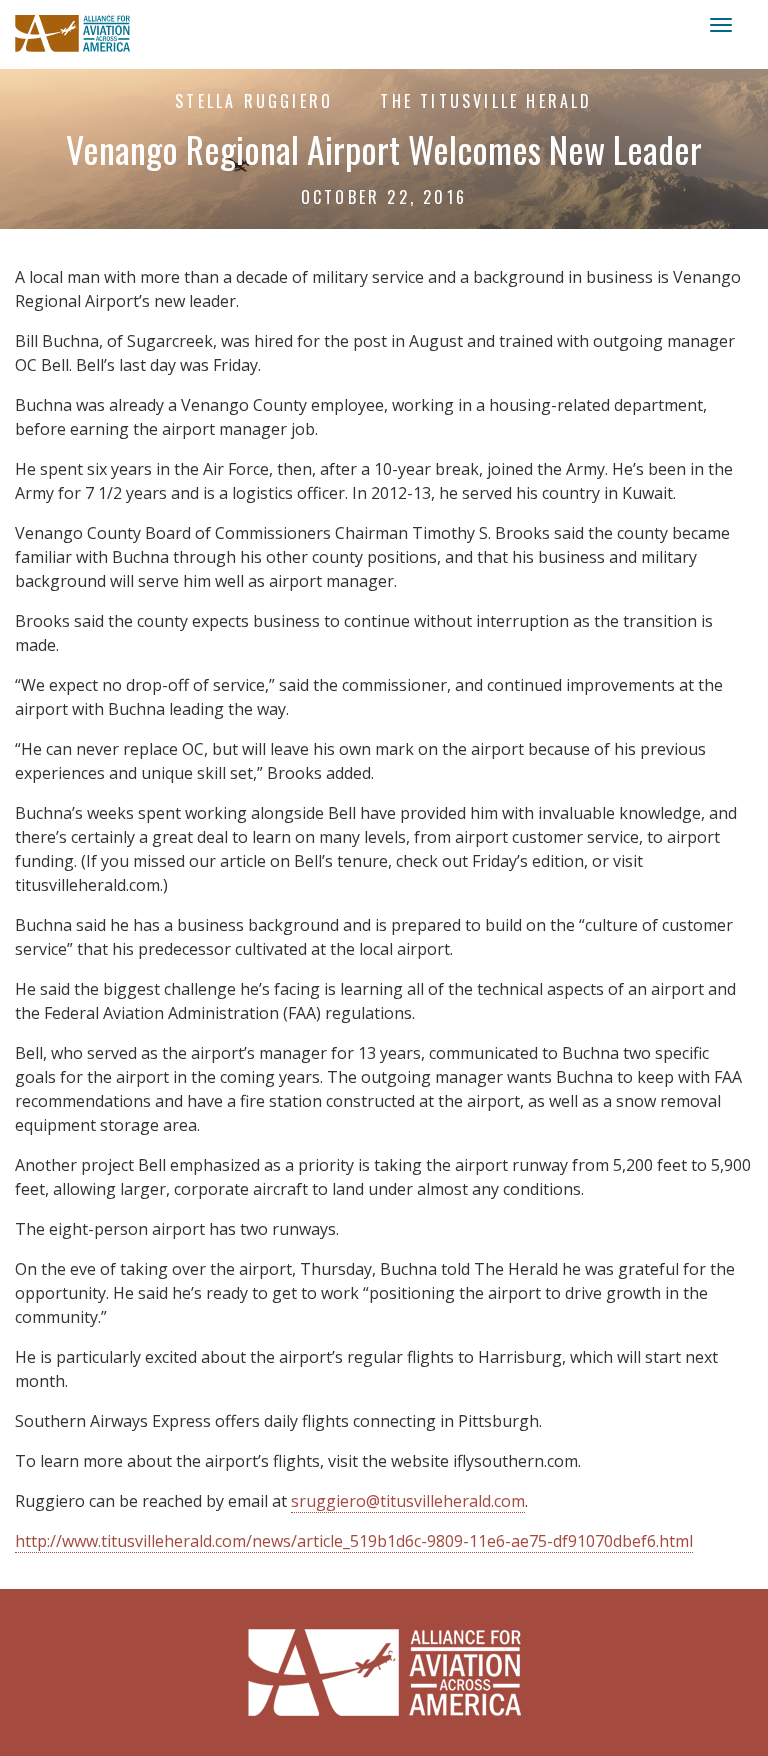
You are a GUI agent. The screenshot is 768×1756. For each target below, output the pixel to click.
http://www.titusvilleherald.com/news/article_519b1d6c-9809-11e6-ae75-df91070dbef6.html (354, 1541)
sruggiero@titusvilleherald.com (408, 1501)
